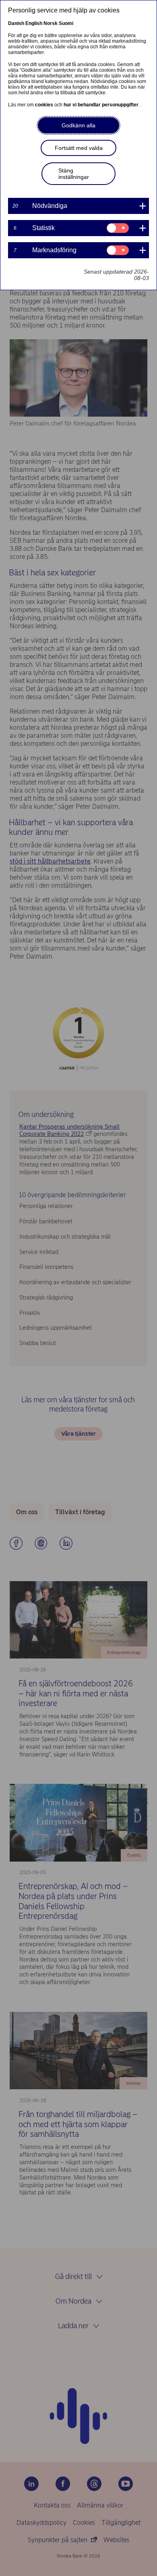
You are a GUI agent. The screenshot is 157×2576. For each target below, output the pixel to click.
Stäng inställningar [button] (74, 174)
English (34, 23)
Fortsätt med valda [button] (79, 148)
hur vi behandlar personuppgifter (102, 105)
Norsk (51, 23)
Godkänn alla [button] (78, 125)
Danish (16, 23)
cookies (45, 105)
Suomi (66, 23)
